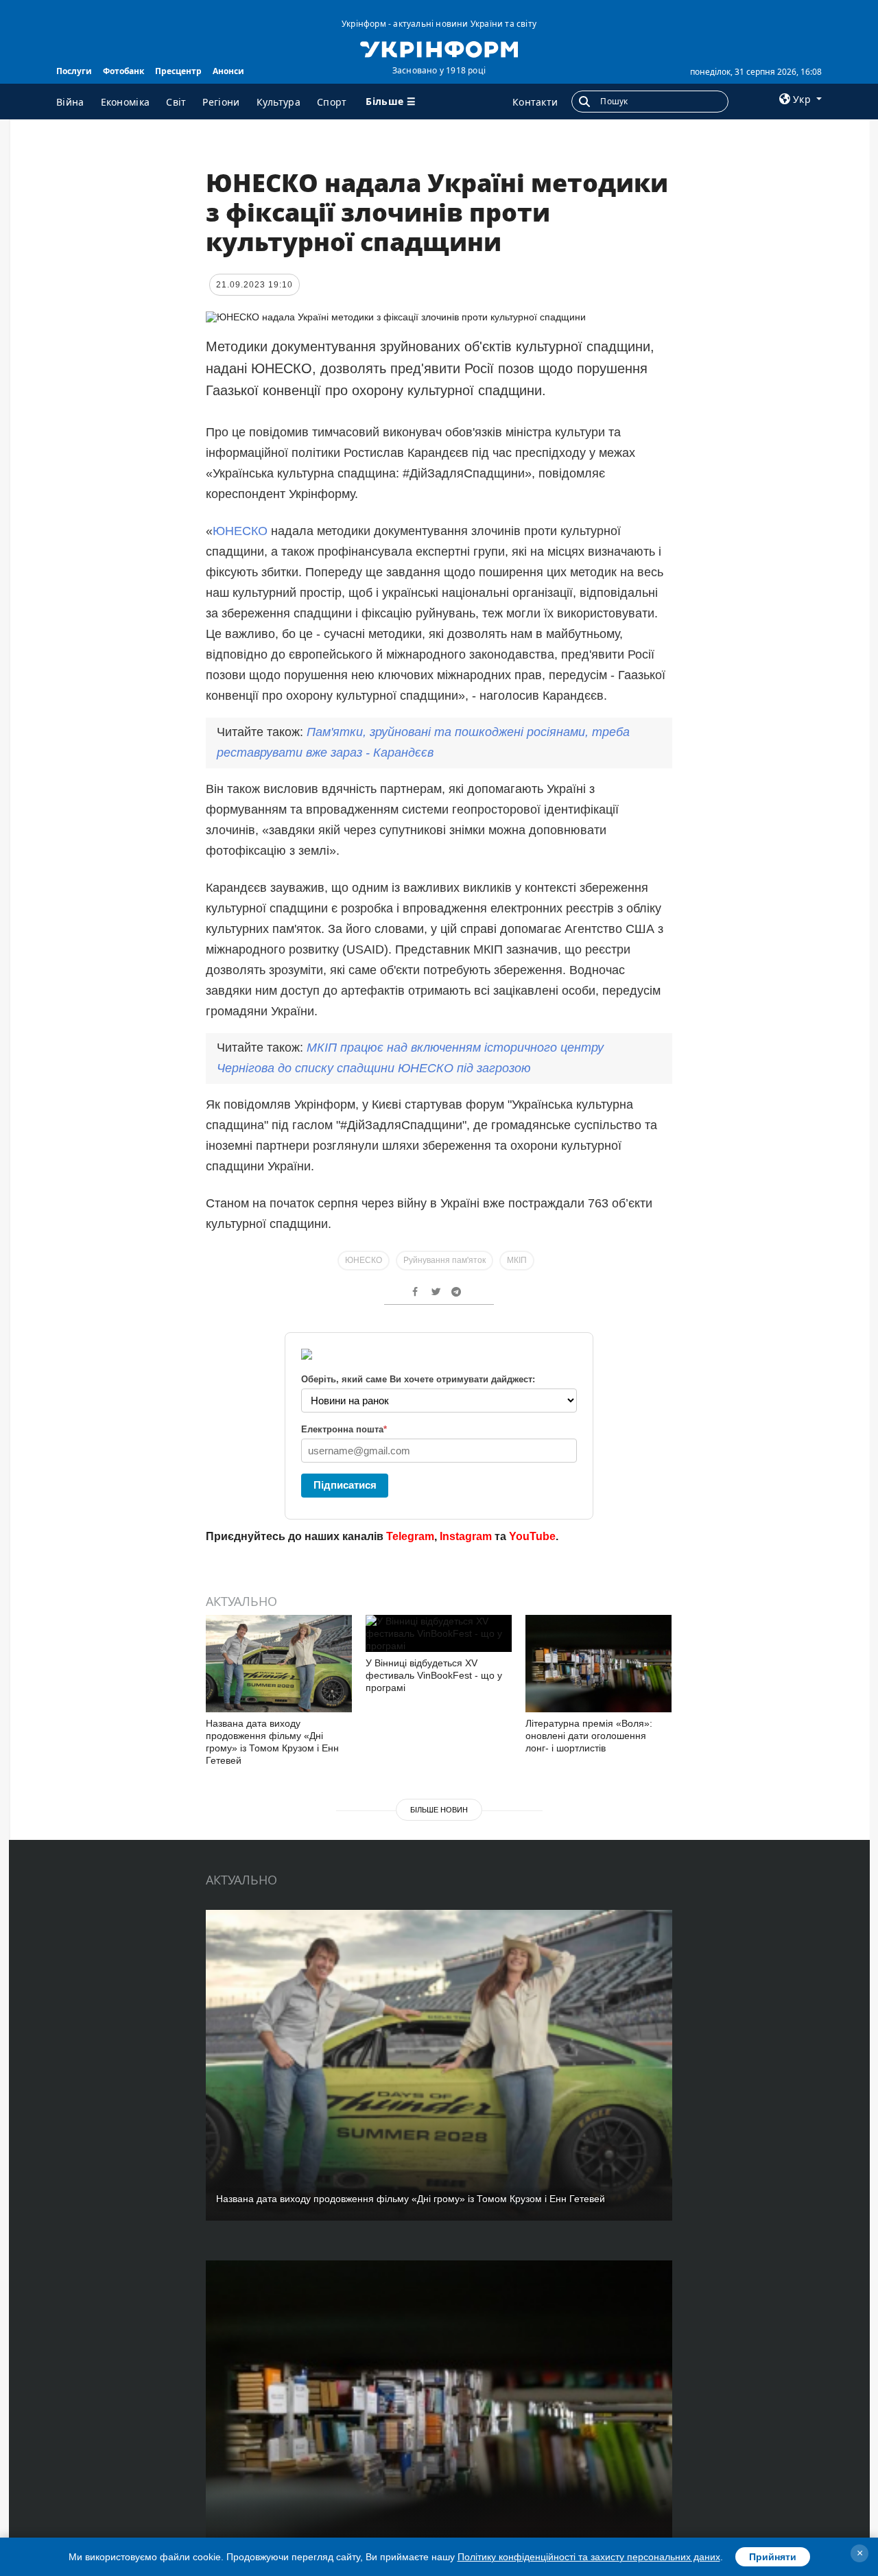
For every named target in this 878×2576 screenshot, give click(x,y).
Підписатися (345, 1485)
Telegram (410, 1536)
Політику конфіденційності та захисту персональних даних (589, 2557)
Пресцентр (178, 71)
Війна (70, 102)
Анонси (228, 71)
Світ (176, 102)
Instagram (466, 1536)
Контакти (535, 102)
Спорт (332, 102)
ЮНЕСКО (240, 531)
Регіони (221, 102)
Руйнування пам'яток (444, 1260)
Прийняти (773, 2557)
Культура (278, 102)
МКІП (517, 1260)
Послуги (74, 71)
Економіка (126, 102)
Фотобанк (123, 71)
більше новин (439, 1810)
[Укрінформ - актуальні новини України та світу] (439, 48)
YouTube (532, 1536)
